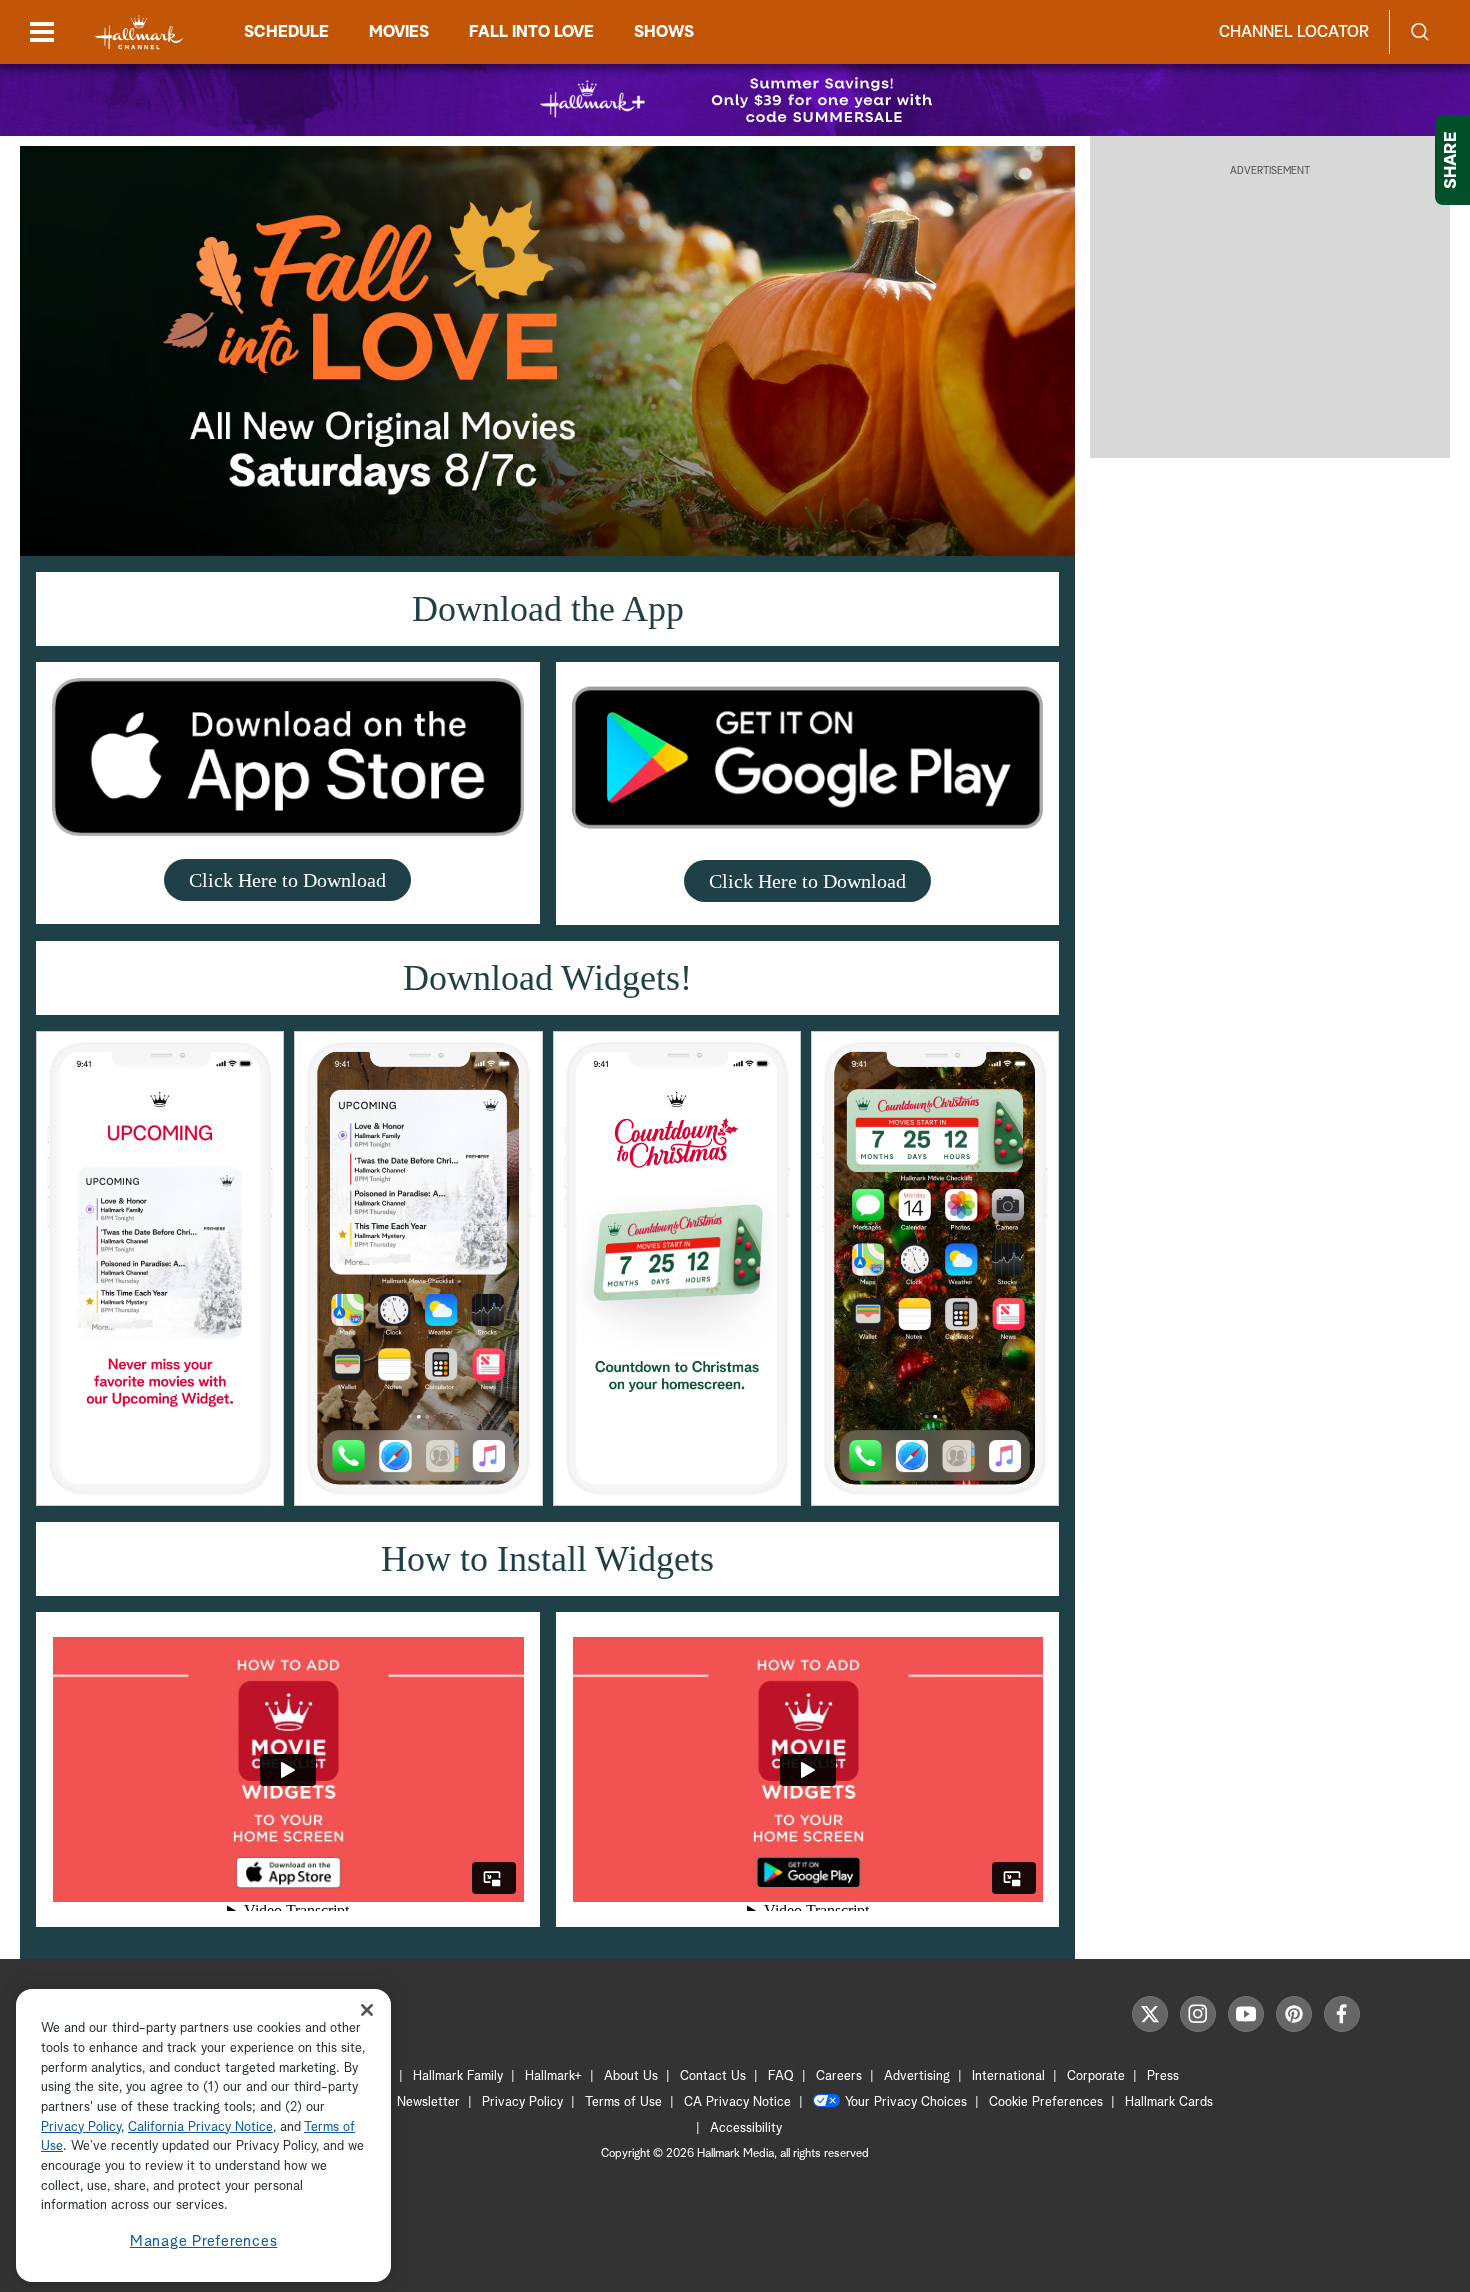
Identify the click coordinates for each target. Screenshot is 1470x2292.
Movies (399, 32)
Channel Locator (1294, 32)
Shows (664, 32)
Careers (839, 2076)
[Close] (367, 2009)
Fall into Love (531, 32)
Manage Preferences (204, 2241)
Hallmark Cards (1169, 2102)
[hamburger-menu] (42, 32)
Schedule (286, 32)
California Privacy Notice (200, 2127)
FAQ (781, 2076)
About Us (631, 2076)
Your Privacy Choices (906, 2102)
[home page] (139, 32)
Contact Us (713, 2076)
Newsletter (428, 2102)
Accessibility (746, 2128)
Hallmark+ (553, 2076)
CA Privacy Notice (737, 2102)
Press (1163, 2076)
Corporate (1096, 2076)
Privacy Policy (522, 2102)
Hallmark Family (458, 2076)
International (1008, 2076)
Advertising (917, 2076)
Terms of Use (623, 2102)
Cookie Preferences (1046, 2102)
